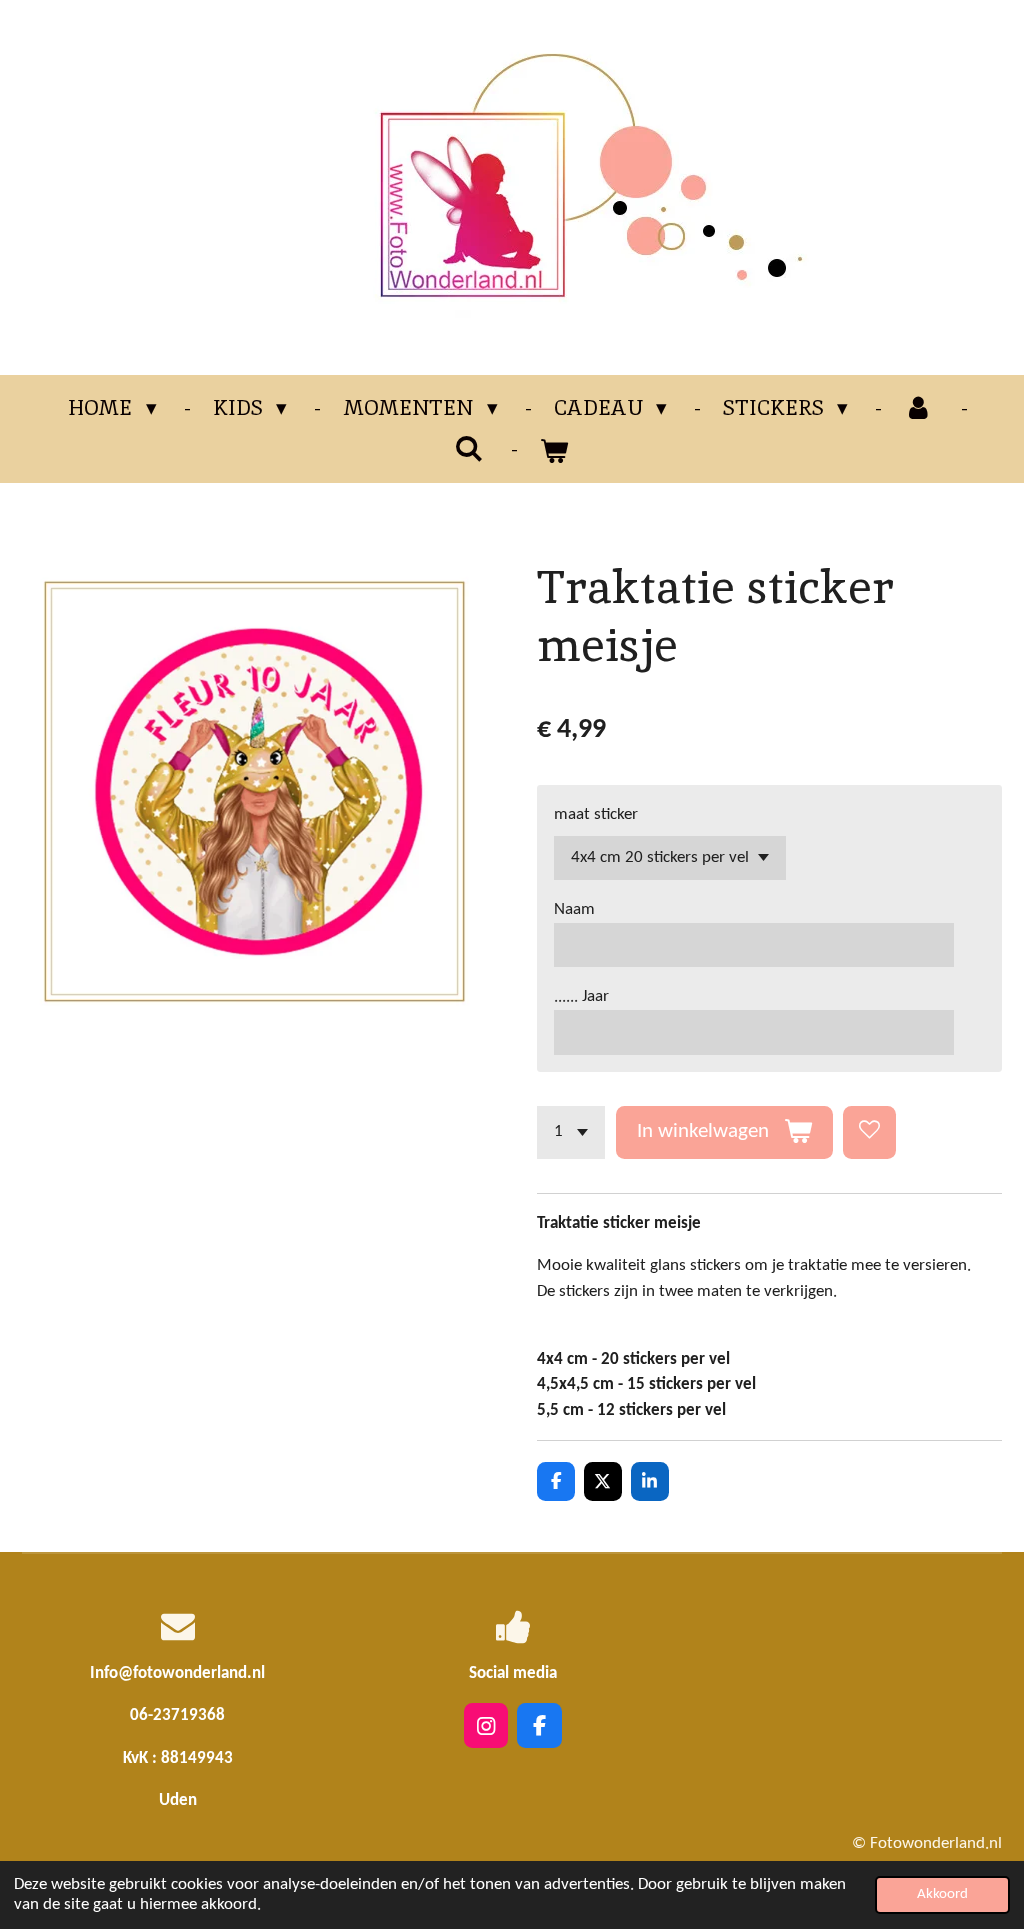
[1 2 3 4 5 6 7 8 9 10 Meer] (571, 1132)
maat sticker (596, 814)
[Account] (918, 408)
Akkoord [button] (942, 1894)
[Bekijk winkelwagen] (554, 451)
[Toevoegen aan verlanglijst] (869, 1132)
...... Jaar (581, 996)
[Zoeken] (469, 448)
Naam (574, 909)
